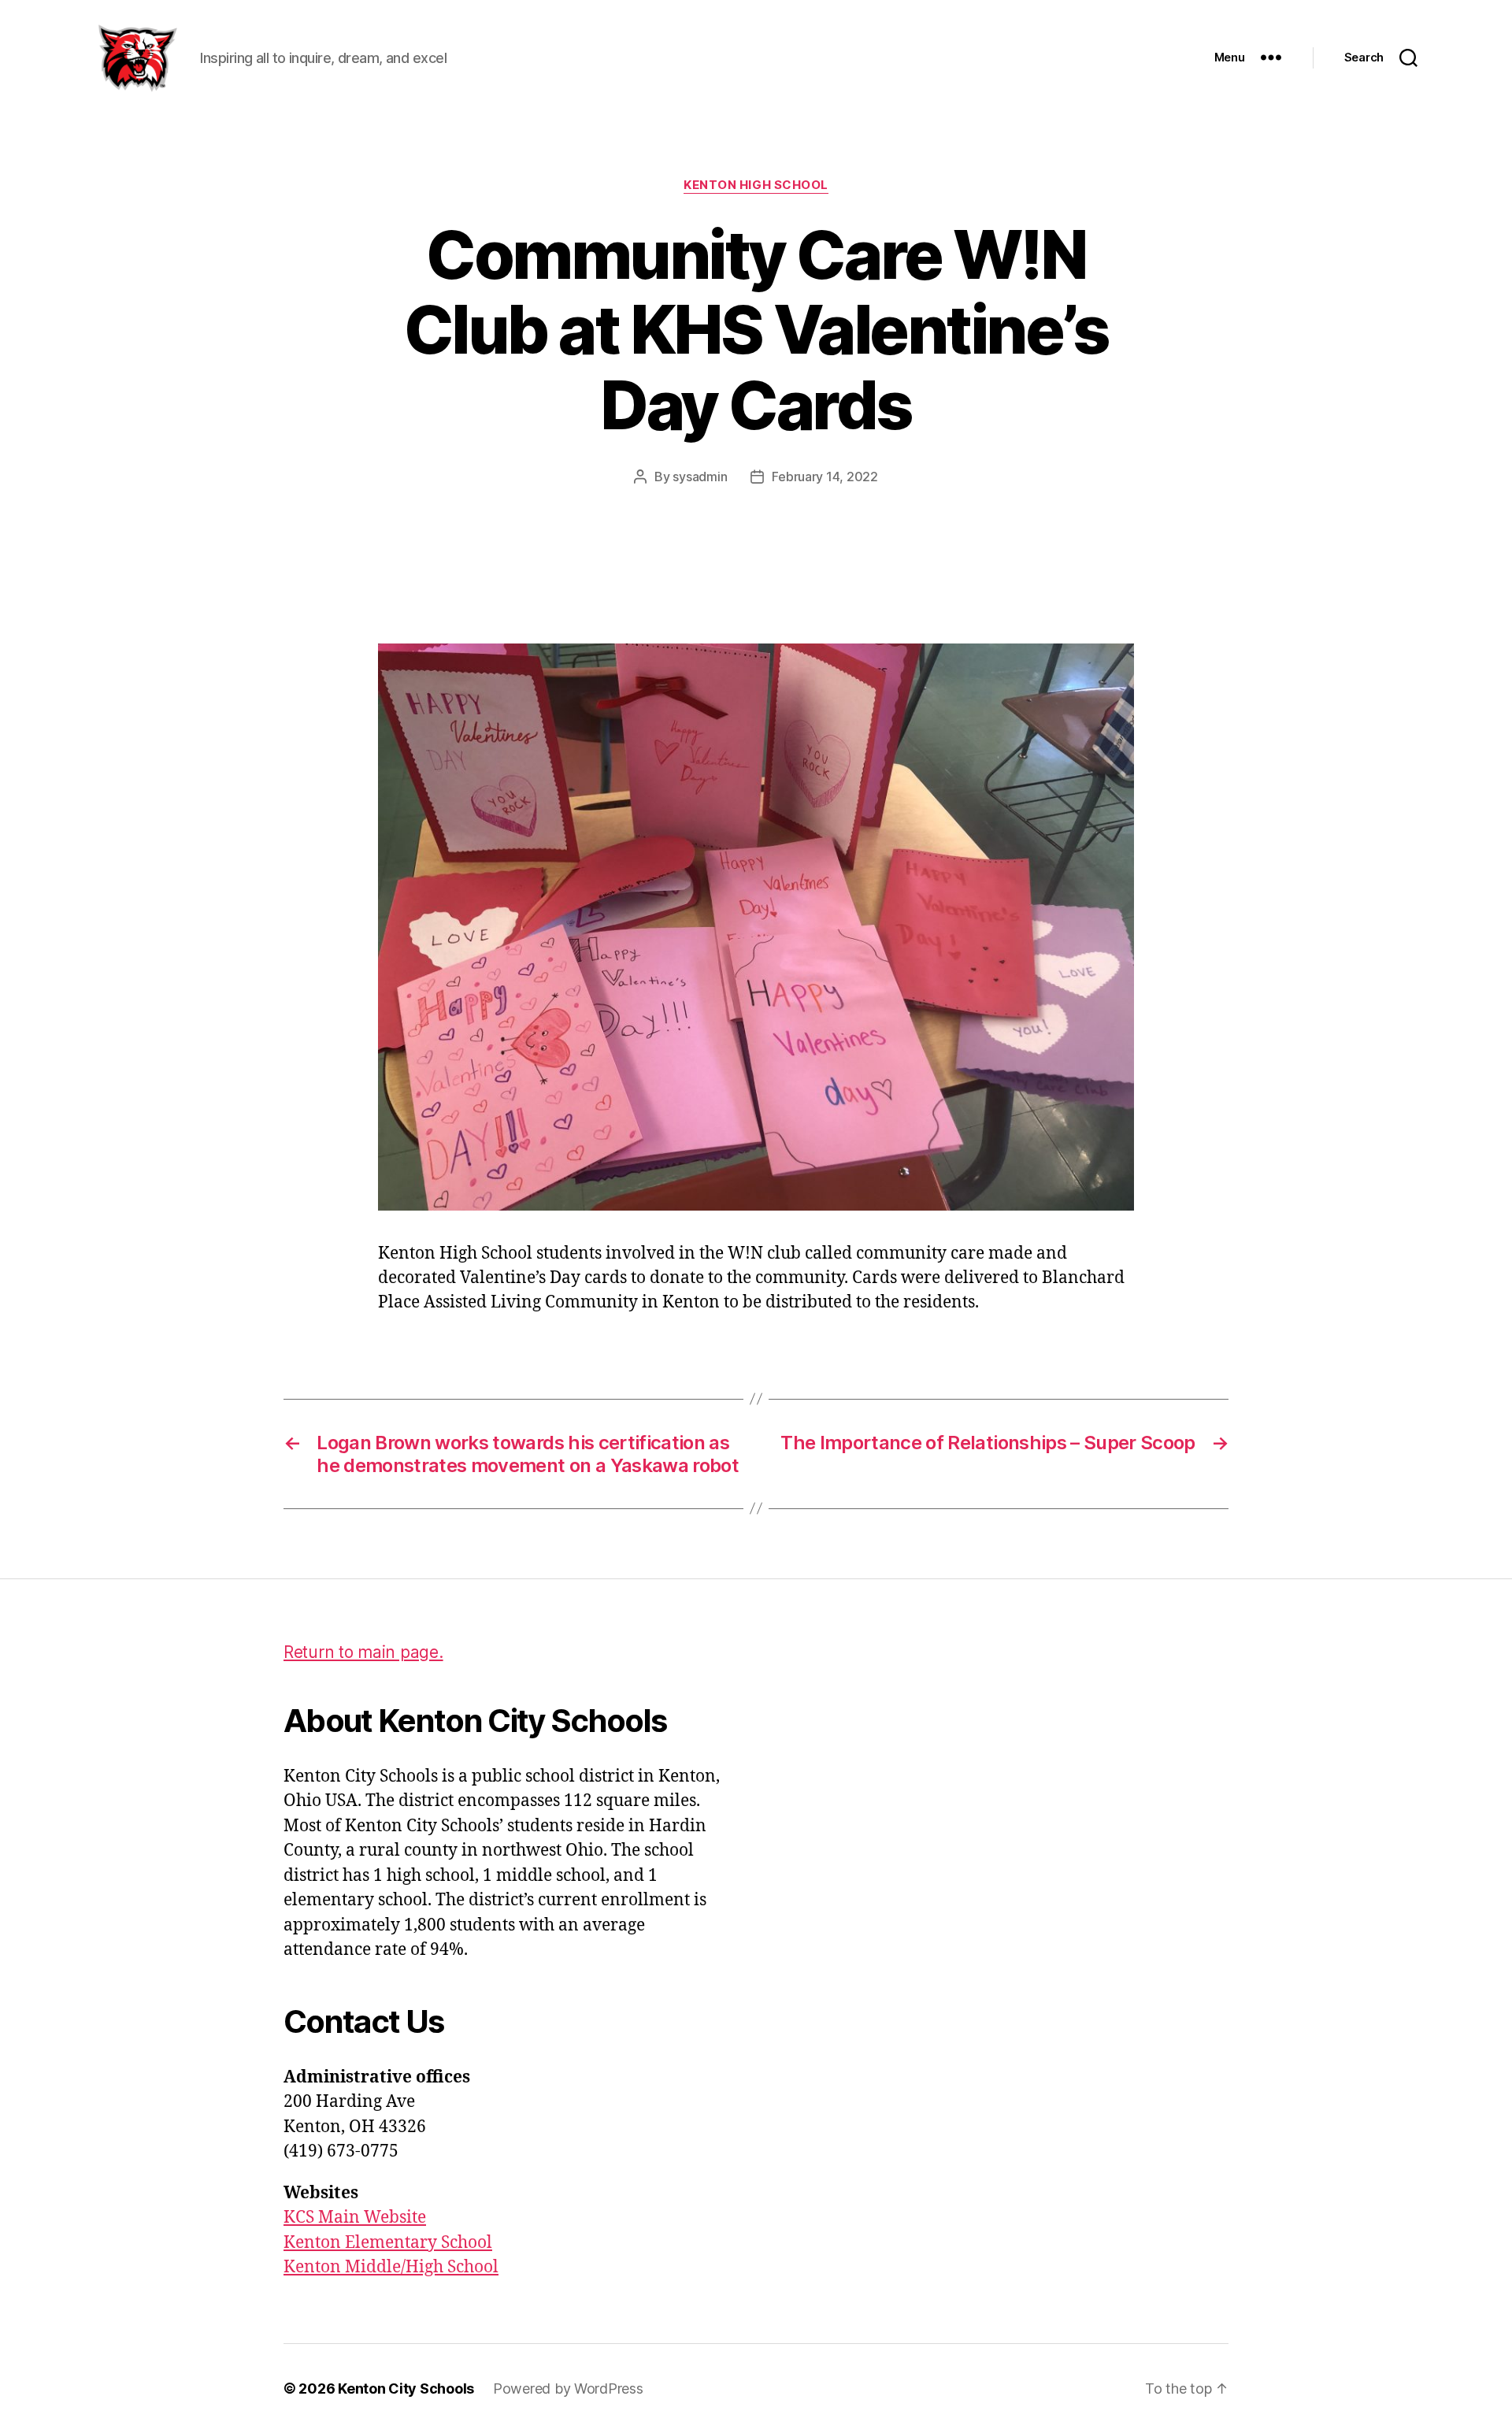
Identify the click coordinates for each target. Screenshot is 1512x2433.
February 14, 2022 (825, 477)
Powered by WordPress (568, 2388)
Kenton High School (756, 185)
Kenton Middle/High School (391, 2267)
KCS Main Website (355, 2218)
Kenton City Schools (406, 2388)
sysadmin (700, 477)
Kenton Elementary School (388, 2243)
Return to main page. (363, 1652)
